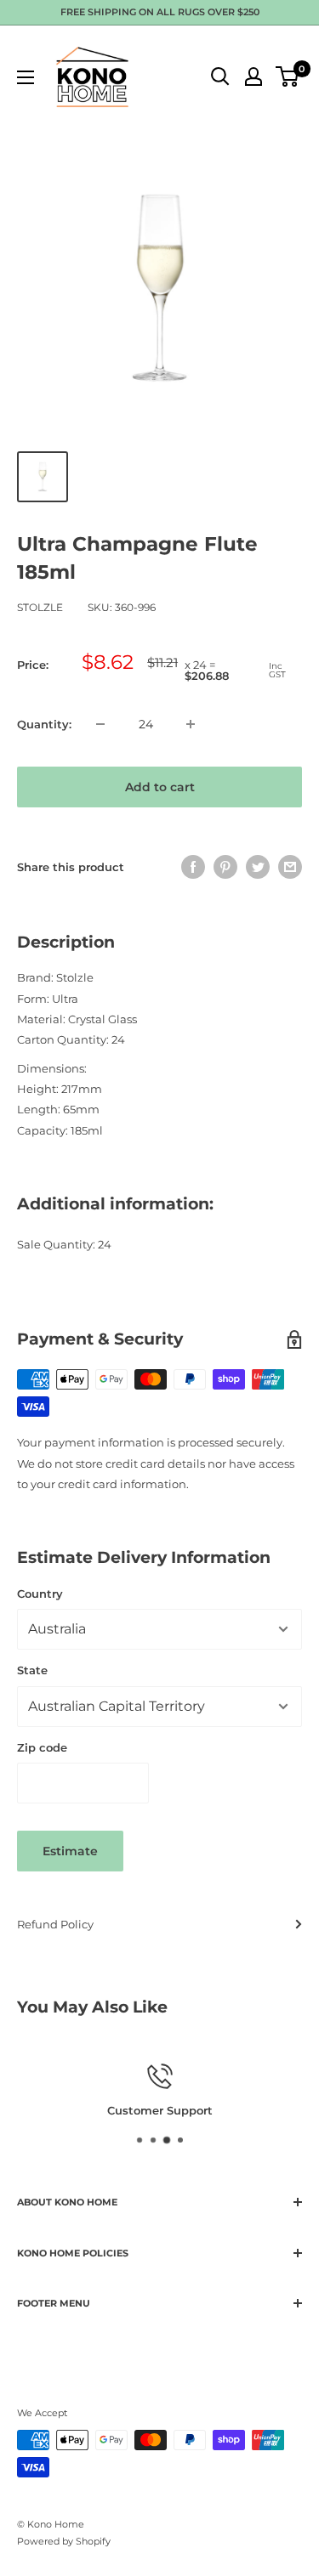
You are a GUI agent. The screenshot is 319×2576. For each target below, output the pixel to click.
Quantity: (44, 724)
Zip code (42, 1747)
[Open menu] (26, 77)
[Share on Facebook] (193, 867)
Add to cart (160, 787)
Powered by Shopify (64, 2541)
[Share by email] (290, 867)
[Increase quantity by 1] (191, 724)
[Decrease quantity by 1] (100, 724)
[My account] (253, 76)
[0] (288, 76)
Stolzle (40, 607)
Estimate (70, 1851)
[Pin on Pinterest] (225, 867)
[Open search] (220, 76)
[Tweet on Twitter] (258, 867)
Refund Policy (55, 1924)
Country (40, 1594)
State (32, 1670)
